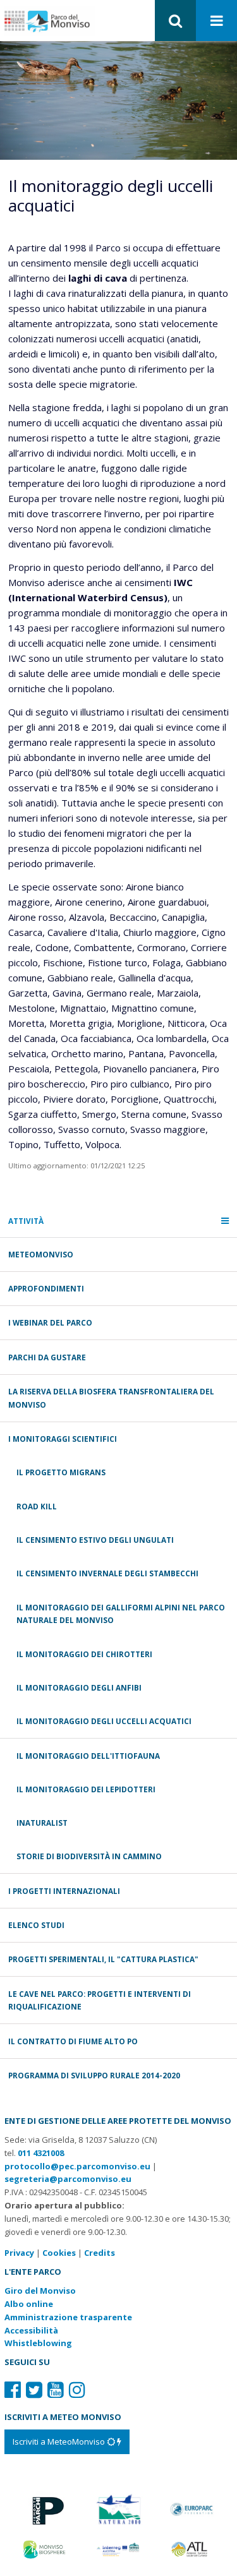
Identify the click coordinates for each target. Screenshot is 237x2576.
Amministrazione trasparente (68, 2317)
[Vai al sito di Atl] (192, 2548)
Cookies (59, 2253)
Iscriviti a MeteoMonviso (60, 2441)
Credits (100, 2253)
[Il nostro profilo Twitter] (34, 2389)
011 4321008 (41, 2153)
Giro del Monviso (40, 2291)
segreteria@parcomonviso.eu (68, 2179)
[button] (175, 21)
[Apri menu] (217, 21)
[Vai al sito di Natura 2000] (118, 2508)
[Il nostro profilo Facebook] (13, 2389)
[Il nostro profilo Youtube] (56, 2389)
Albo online (29, 2304)
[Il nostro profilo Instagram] (77, 2389)
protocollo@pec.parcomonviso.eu (77, 2166)
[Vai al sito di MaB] (45, 2548)
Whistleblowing (38, 2343)
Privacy (19, 2253)
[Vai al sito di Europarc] (192, 2508)
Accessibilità (31, 2330)
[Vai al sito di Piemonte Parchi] (45, 2508)
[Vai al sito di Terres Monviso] (118, 2548)
